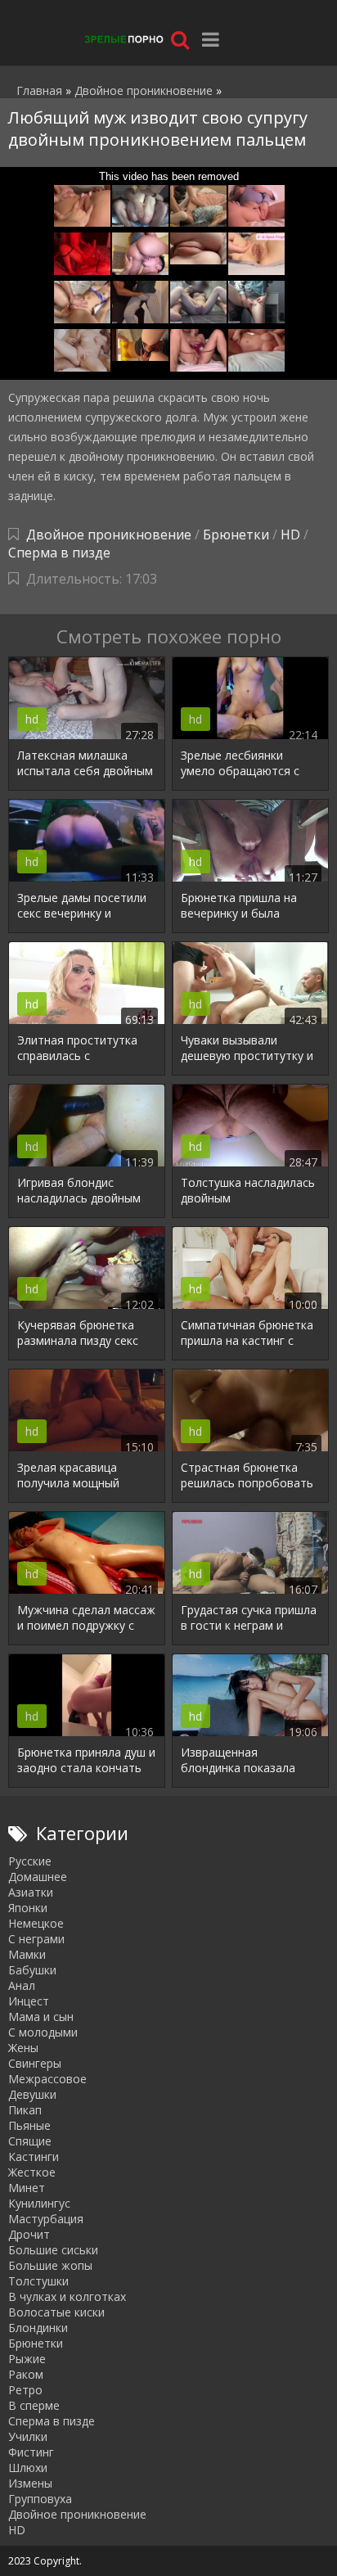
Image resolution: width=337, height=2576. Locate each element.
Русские (30, 1861)
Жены (23, 2048)
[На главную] (123, 39)
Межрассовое (47, 2079)
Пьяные (29, 2125)
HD (290, 535)
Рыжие (27, 2359)
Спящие (30, 2141)
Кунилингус (39, 2203)
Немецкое (36, 1923)
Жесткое (32, 2172)
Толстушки (38, 2281)
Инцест (29, 2001)
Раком (26, 2374)
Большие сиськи (53, 2250)
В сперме (34, 2405)
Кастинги (34, 2156)
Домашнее (38, 1877)
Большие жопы (50, 2265)
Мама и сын (41, 2017)
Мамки (27, 1954)
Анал (22, 1985)
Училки (28, 2436)
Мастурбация (46, 2219)
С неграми (36, 1939)
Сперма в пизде (59, 553)
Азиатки (31, 1892)
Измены (30, 2483)
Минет (27, 2188)
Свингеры (35, 2063)
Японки (28, 1908)
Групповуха (40, 2499)
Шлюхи (28, 2468)
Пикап (25, 2110)
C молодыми (43, 2032)
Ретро (25, 2390)
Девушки (32, 2094)
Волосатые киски (56, 2312)
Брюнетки (236, 535)
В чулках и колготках (67, 2296)
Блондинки (38, 2328)
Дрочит (29, 2234)
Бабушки (32, 1970)
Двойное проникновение (109, 535)
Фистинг (31, 2452)
